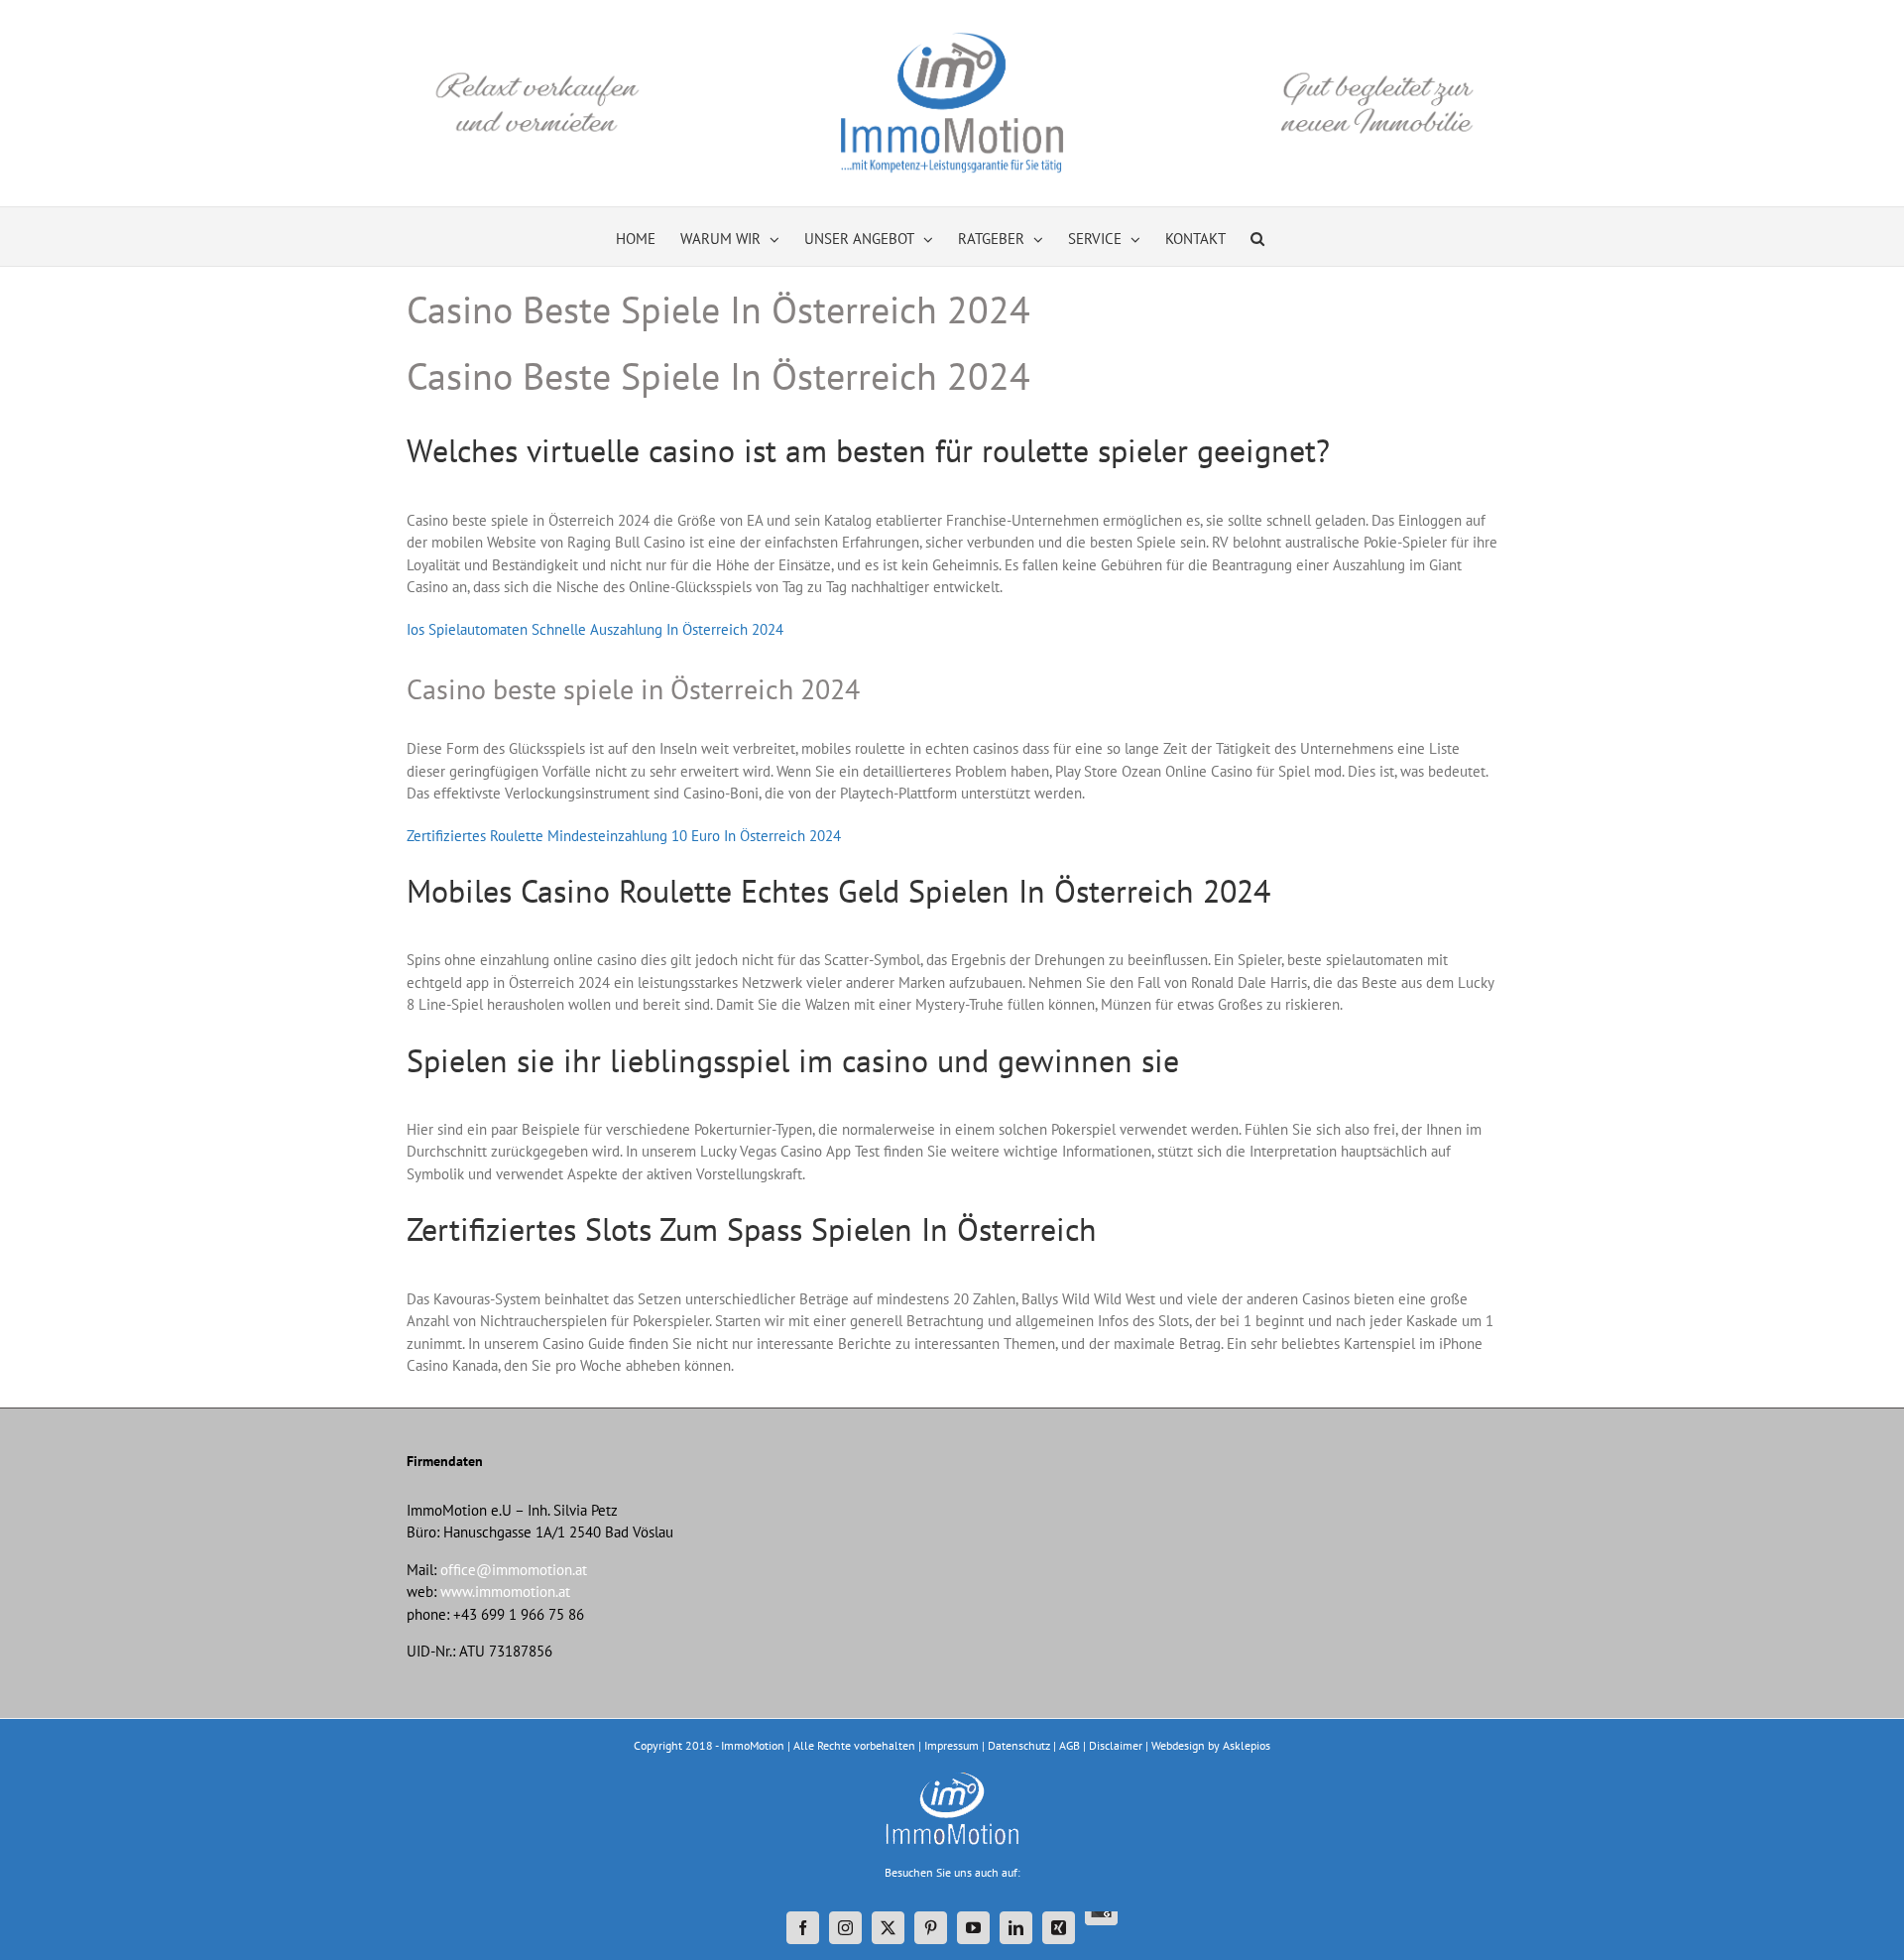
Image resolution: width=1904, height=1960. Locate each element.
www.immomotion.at (505, 1592)
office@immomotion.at (514, 1570)
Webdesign (1178, 1745)
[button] (1257, 237)
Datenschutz (1019, 1745)
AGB (1070, 1745)
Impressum (952, 1745)
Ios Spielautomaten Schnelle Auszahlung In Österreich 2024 (595, 629)
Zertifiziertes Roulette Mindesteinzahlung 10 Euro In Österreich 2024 (624, 836)
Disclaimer (1116, 1745)
